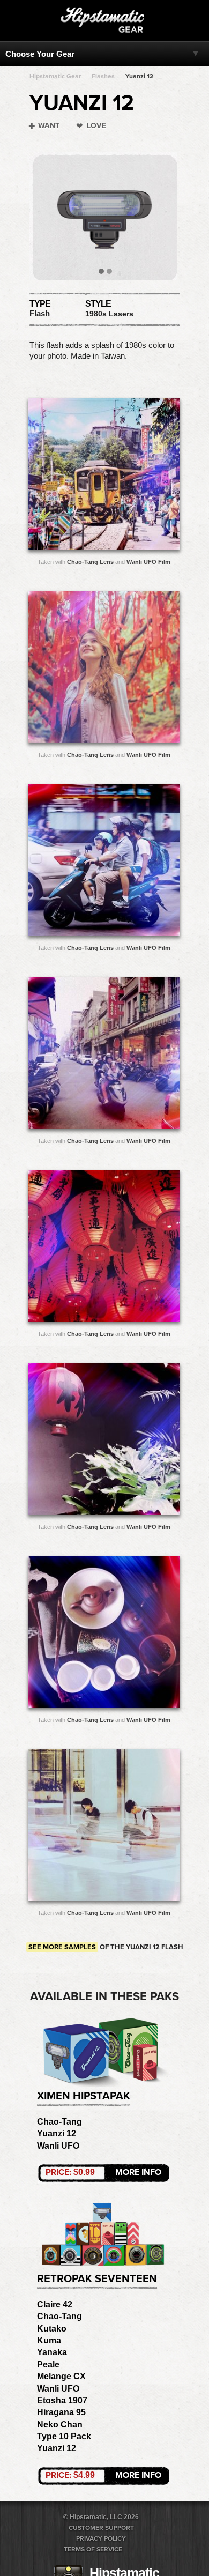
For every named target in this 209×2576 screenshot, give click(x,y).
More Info (103, 2172)
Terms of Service (93, 2549)
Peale (48, 2365)
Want (49, 126)
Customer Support (101, 2528)
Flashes (103, 76)
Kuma (49, 2340)
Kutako (52, 2329)
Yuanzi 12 (139, 76)
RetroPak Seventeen (97, 2279)
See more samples (62, 1947)
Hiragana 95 (61, 2412)
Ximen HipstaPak (84, 2096)
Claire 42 (55, 2304)
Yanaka (52, 2352)
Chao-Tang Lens (90, 562)
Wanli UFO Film (148, 562)
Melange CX (61, 2376)
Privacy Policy (101, 2538)
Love (96, 126)
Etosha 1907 (62, 2400)
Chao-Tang (59, 2122)
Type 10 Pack (64, 2436)
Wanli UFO (58, 2146)
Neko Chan (60, 2425)
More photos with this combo (83, 477)
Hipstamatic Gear (55, 76)
